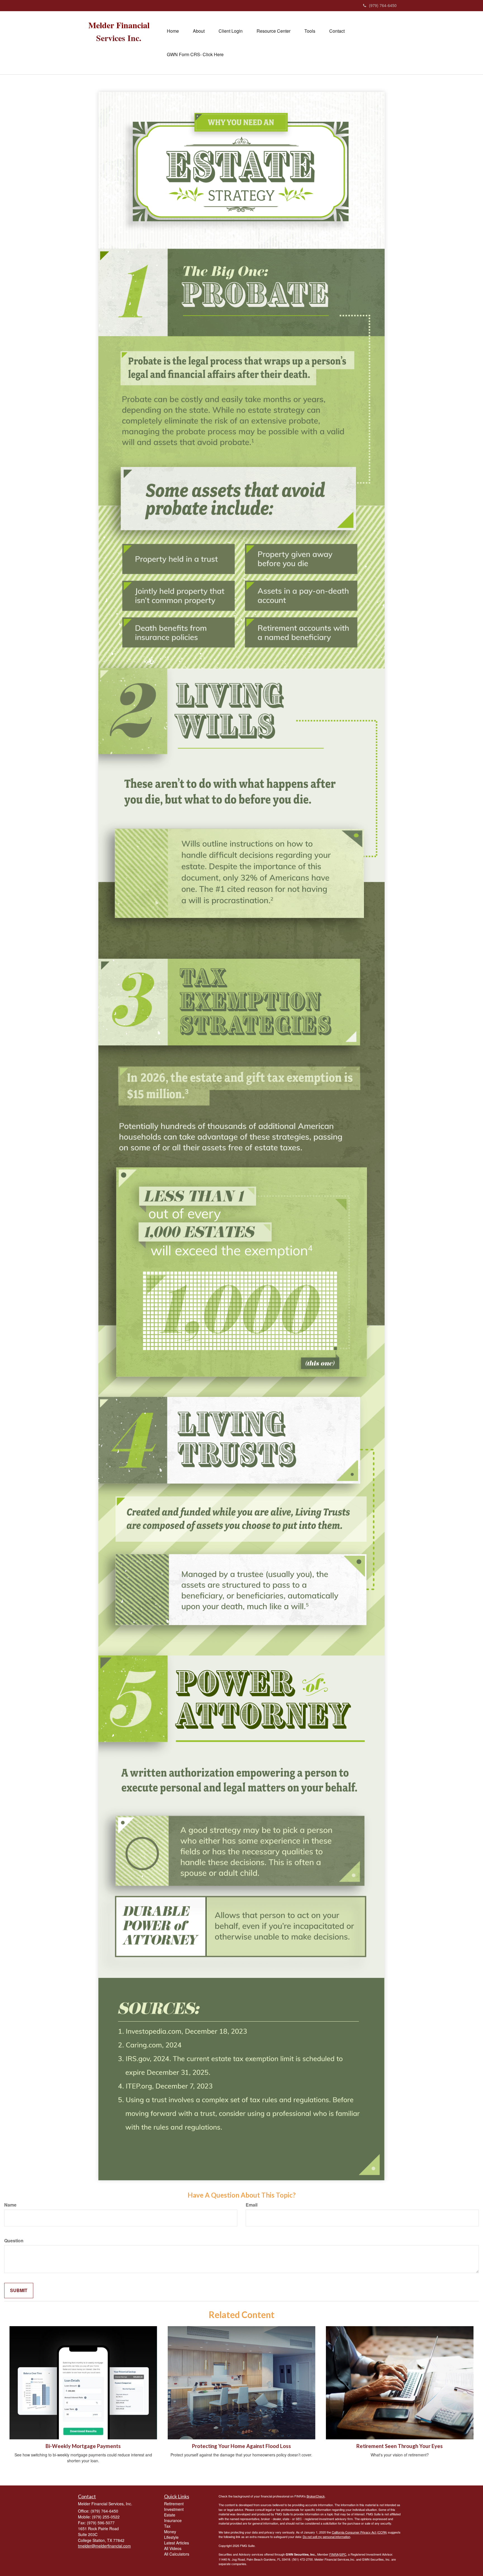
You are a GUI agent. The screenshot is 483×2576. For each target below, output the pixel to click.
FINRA (334, 2554)
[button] (199, 31)
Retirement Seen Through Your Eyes (400, 2446)
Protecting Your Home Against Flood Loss (241, 2446)
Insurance (173, 2520)
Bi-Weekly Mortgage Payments (83, 2446)
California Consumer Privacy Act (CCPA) (359, 2532)
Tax (167, 2526)
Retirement (174, 2504)
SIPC (343, 2554)
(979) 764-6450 (383, 5)
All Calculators (177, 2554)
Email (252, 2205)
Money (170, 2532)
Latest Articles (177, 2543)
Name (10, 2205)
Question (14, 2241)
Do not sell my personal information (326, 2537)
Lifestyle (171, 2537)
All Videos (173, 2548)
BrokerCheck (316, 2496)
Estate (170, 2515)
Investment (174, 2509)
